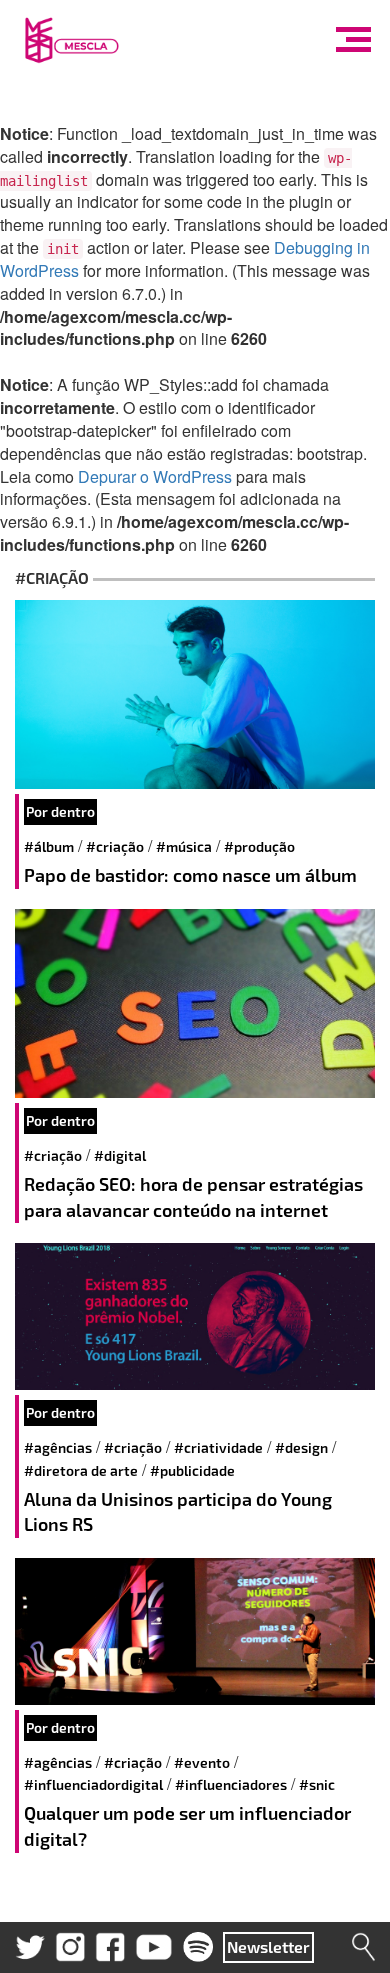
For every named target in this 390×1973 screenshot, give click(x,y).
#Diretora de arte (81, 1470)
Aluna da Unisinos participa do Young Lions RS (178, 1512)
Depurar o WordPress (155, 476)
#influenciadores (231, 1784)
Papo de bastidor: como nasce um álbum (190, 875)
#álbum (49, 846)
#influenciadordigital (93, 1784)
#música (184, 846)
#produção (259, 846)
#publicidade (192, 1470)
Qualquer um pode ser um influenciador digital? (187, 1826)
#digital (120, 1155)
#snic (317, 1784)
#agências (58, 1447)
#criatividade (218, 1447)
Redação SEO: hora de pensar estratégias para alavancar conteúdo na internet (193, 1197)
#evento (202, 1762)
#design (301, 1447)
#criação (115, 846)
